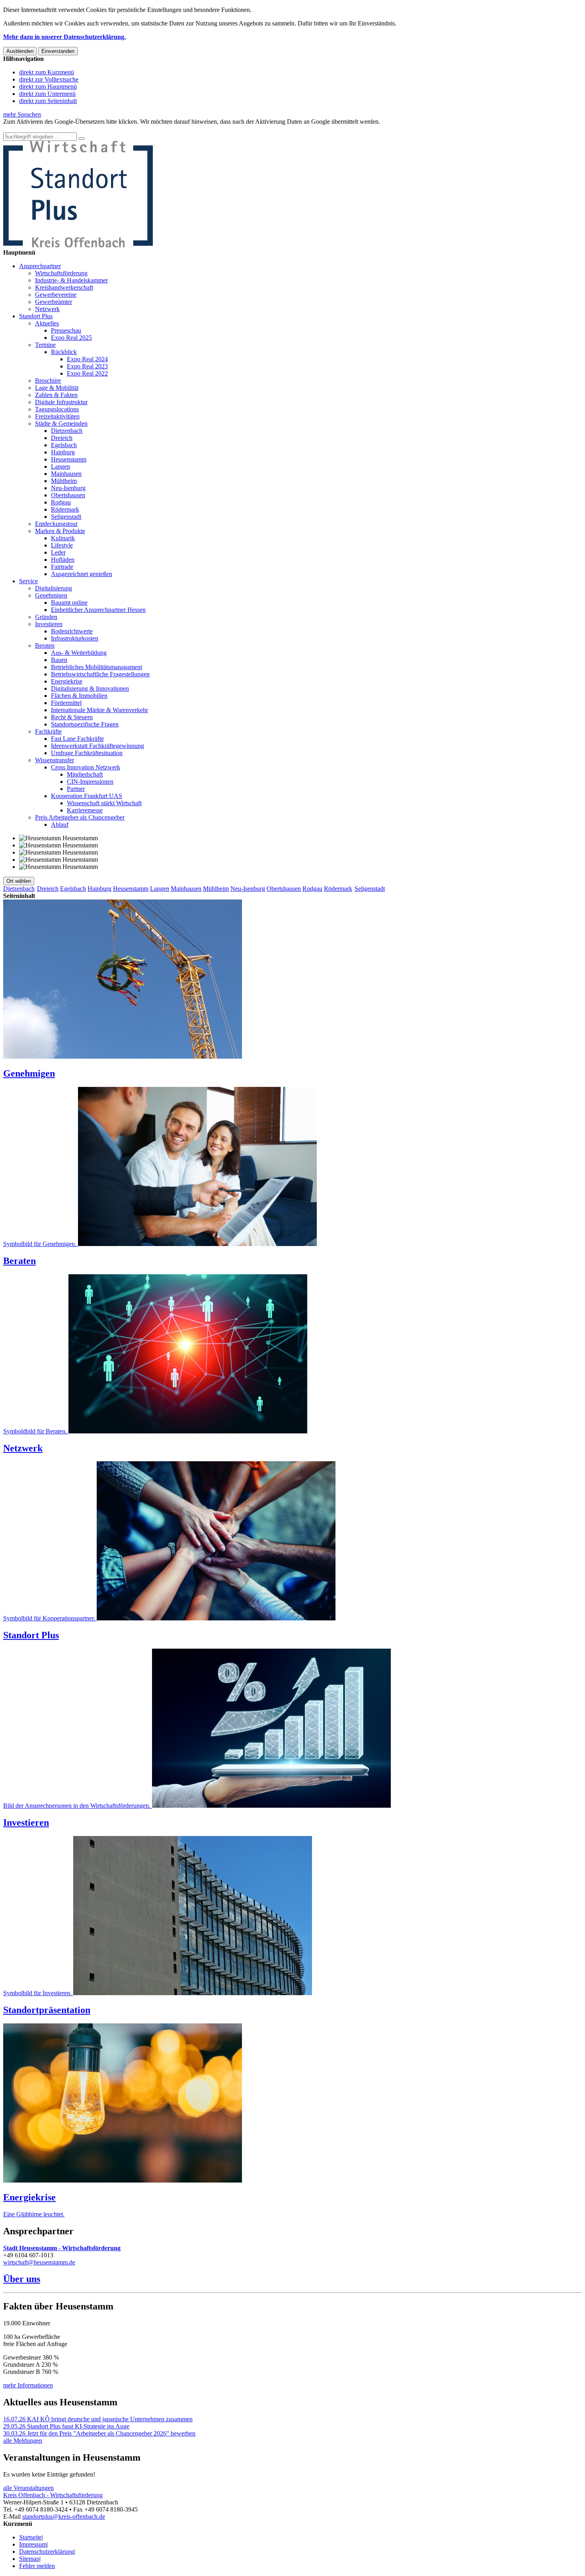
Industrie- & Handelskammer (71, 280)
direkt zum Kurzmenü (47, 72)
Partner (76, 789)
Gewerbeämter (54, 302)
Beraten (45, 645)
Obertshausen (68, 495)
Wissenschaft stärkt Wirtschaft (104, 803)
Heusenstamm (69, 459)
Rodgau (61, 502)
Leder (58, 552)
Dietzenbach (67, 431)
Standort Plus (36, 316)
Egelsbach (64, 445)
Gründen (46, 617)
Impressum (33, 2544)
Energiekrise (67, 681)
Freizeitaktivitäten (57, 416)
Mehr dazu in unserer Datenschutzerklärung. (64, 37)
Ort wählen (19, 881)
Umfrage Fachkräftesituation (87, 753)
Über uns (22, 2279)
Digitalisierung (54, 588)
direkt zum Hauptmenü (48, 87)
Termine (45, 345)
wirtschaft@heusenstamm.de (39, 2262)
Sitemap (29, 2559)
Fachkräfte (48, 731)
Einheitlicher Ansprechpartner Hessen (98, 610)
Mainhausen (66, 474)
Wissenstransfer (55, 760)
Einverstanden (58, 51)
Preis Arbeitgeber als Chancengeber (80, 817)
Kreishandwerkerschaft (64, 287)
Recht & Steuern (72, 717)
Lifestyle (62, 545)
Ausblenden (20, 51)
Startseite (30, 2537)
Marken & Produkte (60, 531)
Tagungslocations (57, 409)
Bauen (59, 660)
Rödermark (65, 509)
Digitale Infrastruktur (61, 402)
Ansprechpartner (40, 266)
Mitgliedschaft (85, 774)
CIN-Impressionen (90, 782)
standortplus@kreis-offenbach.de (64, 2517)
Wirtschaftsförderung (61, 273)
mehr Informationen (28, 2385)
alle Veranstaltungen (28, 2488)
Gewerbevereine (56, 295)
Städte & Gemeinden (61, 423)
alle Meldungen (23, 2441)
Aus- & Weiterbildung (79, 653)
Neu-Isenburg (68, 488)
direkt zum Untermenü (47, 94)
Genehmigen (51, 595)
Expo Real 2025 (71, 338)
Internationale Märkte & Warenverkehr (99, 710)
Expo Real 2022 (87, 373)
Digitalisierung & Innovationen (90, 688)
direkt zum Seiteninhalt (48, 101)
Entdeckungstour (56, 524)
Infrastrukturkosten (75, 638)
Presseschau (66, 330)
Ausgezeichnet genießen (82, 574)
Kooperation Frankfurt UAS (87, 796)
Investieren (49, 624)
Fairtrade (62, 567)
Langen (60, 466)
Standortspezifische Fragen (85, 724)
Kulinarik (63, 538)
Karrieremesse (85, 810)
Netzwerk (47, 309)
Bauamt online (69, 603)
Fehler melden (37, 2566)
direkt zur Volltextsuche (49, 79)
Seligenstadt (66, 517)
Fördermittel (66, 703)
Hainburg (63, 452)
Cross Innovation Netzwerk (86, 767)
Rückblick (64, 352)
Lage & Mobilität (57, 388)
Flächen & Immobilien (79, 696)
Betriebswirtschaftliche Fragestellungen (100, 674)
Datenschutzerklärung (47, 2552)
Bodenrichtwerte (72, 631)
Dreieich (62, 438)
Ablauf (60, 825)
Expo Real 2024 (87, 359)
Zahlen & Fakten (56, 395)
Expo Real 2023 (87, 366)
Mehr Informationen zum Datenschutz (51, 129)
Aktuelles (47, 323)
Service (28, 581)
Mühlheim (64, 481)
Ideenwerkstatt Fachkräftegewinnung (97, 746)
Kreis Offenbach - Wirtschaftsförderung (53, 2495)
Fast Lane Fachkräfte (77, 739)
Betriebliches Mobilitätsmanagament (97, 667)
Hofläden (63, 560)
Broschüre (48, 381)
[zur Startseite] (78, 245)
